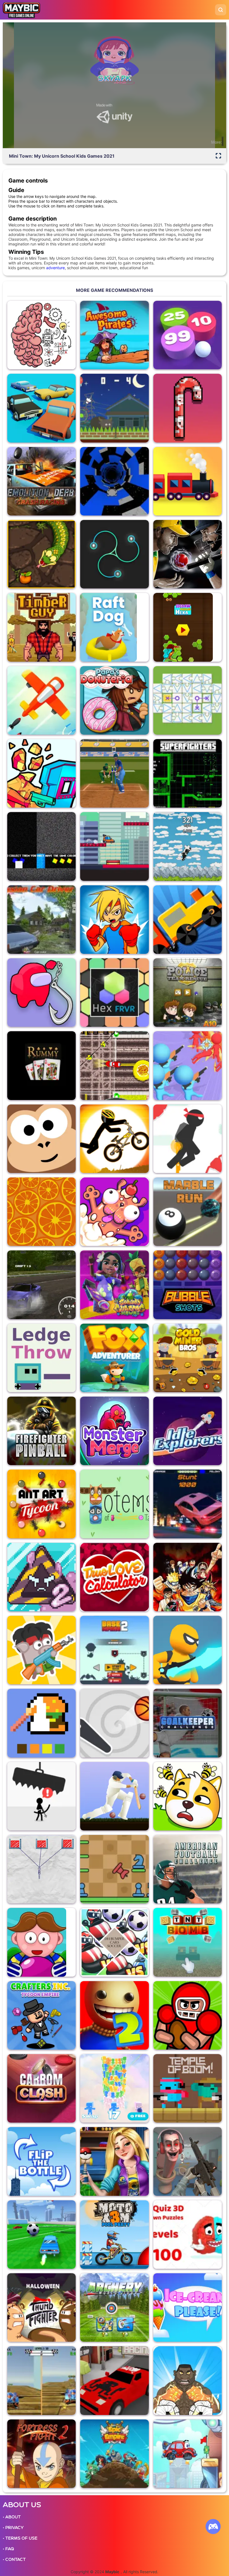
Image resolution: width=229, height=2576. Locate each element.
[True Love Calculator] (114, 1577)
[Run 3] (114, 481)
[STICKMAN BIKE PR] (114, 1139)
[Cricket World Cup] (188, 554)
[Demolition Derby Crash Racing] (41, 481)
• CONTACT (14, 2560)
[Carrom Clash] (41, 2088)
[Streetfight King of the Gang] (188, 2380)
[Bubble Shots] (188, 1285)
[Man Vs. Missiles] (41, 700)
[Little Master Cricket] (114, 1796)
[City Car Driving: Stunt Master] (188, 1504)
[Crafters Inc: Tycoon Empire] (41, 2015)
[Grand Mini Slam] (41, 1942)
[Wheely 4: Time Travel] (188, 2454)
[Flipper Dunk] (114, 1723)
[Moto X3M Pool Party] (114, 2235)
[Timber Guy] (41, 627)
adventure (55, 268)
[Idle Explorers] (188, 1431)
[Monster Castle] (114, 1431)
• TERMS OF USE (20, 2538)
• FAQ (8, 2549)
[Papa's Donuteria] (114, 700)
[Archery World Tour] (114, 2307)
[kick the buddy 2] (114, 2015)
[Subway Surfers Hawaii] (114, 1285)
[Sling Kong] (41, 1139)
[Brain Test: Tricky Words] (41, 335)
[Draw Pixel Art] (41, 1723)
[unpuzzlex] (188, 700)
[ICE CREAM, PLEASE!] (188, 2307)
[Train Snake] (188, 481)
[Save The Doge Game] (188, 1796)
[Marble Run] (188, 1212)
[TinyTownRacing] (114, 2380)
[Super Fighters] (188, 773)
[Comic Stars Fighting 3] (188, 1577)
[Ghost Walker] (188, 1650)
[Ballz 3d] (188, 335)
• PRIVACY (13, 2528)
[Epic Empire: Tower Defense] (114, 2454)
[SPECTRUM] (41, 846)
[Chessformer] (114, 1869)
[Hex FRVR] (114, 993)
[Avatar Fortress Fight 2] (41, 2454)
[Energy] (114, 554)
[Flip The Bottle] (41, 2161)
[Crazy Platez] (114, 1065)
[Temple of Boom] (188, 2088)
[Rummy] (41, 1065)
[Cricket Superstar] (114, 773)
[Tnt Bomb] (188, 1942)
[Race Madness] (41, 408)
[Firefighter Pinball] (41, 1431)
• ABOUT (12, 2517)
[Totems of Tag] (114, 1504)
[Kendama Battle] (114, 2161)
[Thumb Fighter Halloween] (41, 2307)
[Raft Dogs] (114, 627)
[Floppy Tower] (114, 2088)
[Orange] (41, 1212)
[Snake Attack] (41, 554)
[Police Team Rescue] (188, 993)
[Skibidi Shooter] (188, 2161)
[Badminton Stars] (114, 408)
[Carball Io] (41, 2235)
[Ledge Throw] (41, 1358)
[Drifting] (41, 1285)
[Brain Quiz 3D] (188, 2235)
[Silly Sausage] (114, 1212)
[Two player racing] (41, 2380)
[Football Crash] (188, 2015)
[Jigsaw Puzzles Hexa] (188, 627)
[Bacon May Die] (41, 1650)
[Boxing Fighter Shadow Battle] (114, 920)
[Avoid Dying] (41, 1796)
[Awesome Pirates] (114, 335)
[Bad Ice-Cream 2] (41, 1577)
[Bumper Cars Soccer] (114, 1942)
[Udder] (188, 846)
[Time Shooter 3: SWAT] (41, 773)
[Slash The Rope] (41, 1869)
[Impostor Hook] (41, 993)
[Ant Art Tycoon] (41, 1504)
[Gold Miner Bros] (188, 1358)
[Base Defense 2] (114, 1650)
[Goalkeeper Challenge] (188, 1723)
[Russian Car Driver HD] (41, 920)
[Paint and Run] (114, 846)
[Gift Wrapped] (188, 408)
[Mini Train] (188, 920)
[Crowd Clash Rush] (188, 1065)
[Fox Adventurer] (114, 1358)
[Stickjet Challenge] (188, 1139)
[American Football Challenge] (188, 1869)
